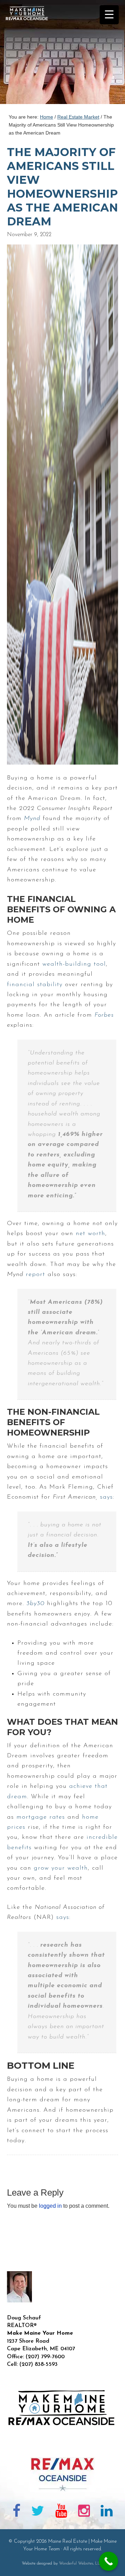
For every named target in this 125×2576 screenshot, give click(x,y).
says (106, 1497)
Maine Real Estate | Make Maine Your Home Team (31, 54)
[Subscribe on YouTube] (61, 2512)
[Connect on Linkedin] (107, 2512)
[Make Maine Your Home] (62, 2446)
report (35, 1275)
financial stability (35, 985)
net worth (90, 1234)
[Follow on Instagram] (84, 2512)
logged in (50, 2206)
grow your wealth (61, 1868)
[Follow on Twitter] (38, 2512)
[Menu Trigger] (109, 15)
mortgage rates (41, 1817)
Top (117, 2566)
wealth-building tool (74, 964)
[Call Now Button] (109, 2561)
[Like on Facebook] (16, 2512)
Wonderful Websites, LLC (81, 2564)
